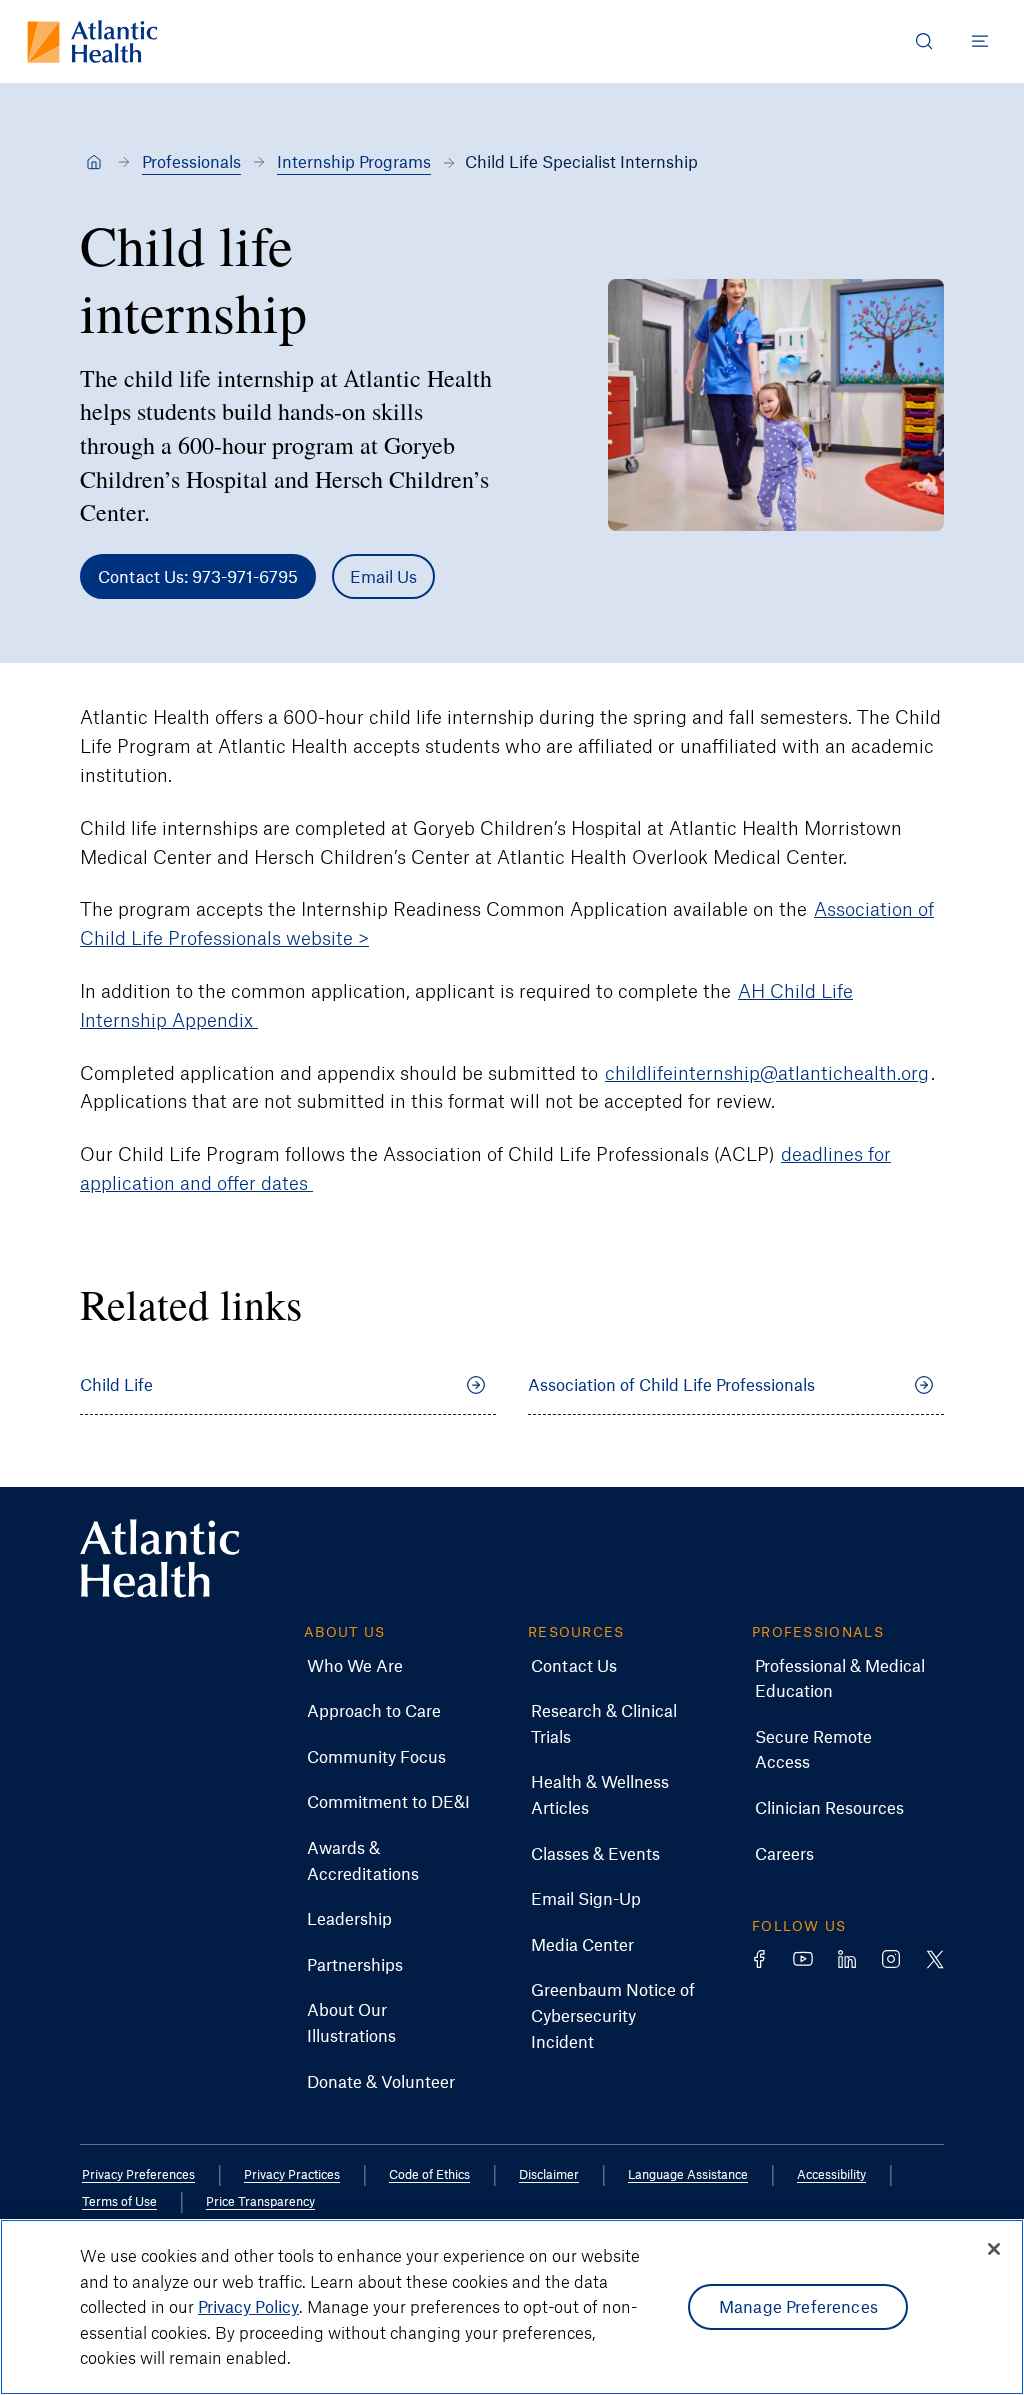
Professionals (191, 161)
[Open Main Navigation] (980, 41)
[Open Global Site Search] (924, 41)
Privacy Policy (248, 2306)
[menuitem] (355, 1666)
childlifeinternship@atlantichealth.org (767, 1072)
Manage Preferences (798, 2306)
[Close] (994, 2249)
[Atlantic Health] (94, 162)
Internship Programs (354, 161)
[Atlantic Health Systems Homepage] (92, 41)
